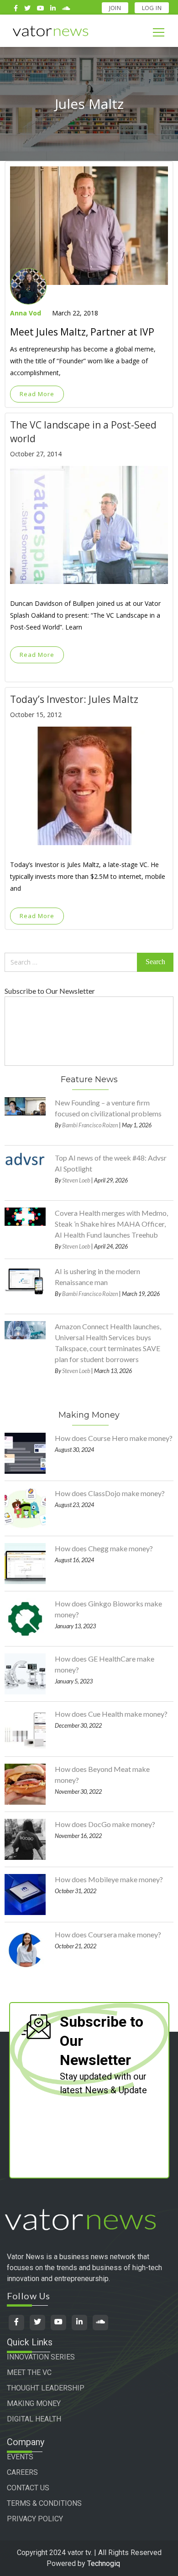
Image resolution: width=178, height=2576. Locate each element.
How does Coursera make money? (108, 1934)
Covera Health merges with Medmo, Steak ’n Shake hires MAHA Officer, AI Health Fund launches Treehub (111, 1224)
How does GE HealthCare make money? (105, 1664)
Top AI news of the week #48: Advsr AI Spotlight (111, 1163)
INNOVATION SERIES (41, 2357)
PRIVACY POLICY (35, 2519)
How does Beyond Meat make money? (102, 1774)
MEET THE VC (29, 2372)
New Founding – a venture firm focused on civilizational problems (108, 1108)
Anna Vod (26, 313)
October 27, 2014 (36, 454)
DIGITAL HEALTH (34, 2419)
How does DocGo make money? (105, 1824)
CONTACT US (28, 2488)
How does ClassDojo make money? (110, 1493)
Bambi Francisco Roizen (90, 1125)
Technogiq (104, 2563)
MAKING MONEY (34, 2403)
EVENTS (20, 2457)
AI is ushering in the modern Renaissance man (97, 1277)
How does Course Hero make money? (114, 1438)
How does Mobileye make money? (109, 1879)
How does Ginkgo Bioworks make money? (108, 1609)
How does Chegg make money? (104, 1548)
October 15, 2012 (36, 715)
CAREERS (22, 2472)
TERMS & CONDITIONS (44, 2503)
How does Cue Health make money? (111, 1714)
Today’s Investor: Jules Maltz (74, 699)
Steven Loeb (76, 1180)
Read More (37, 394)
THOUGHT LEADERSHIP (46, 2388)
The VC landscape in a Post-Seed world (83, 432)
